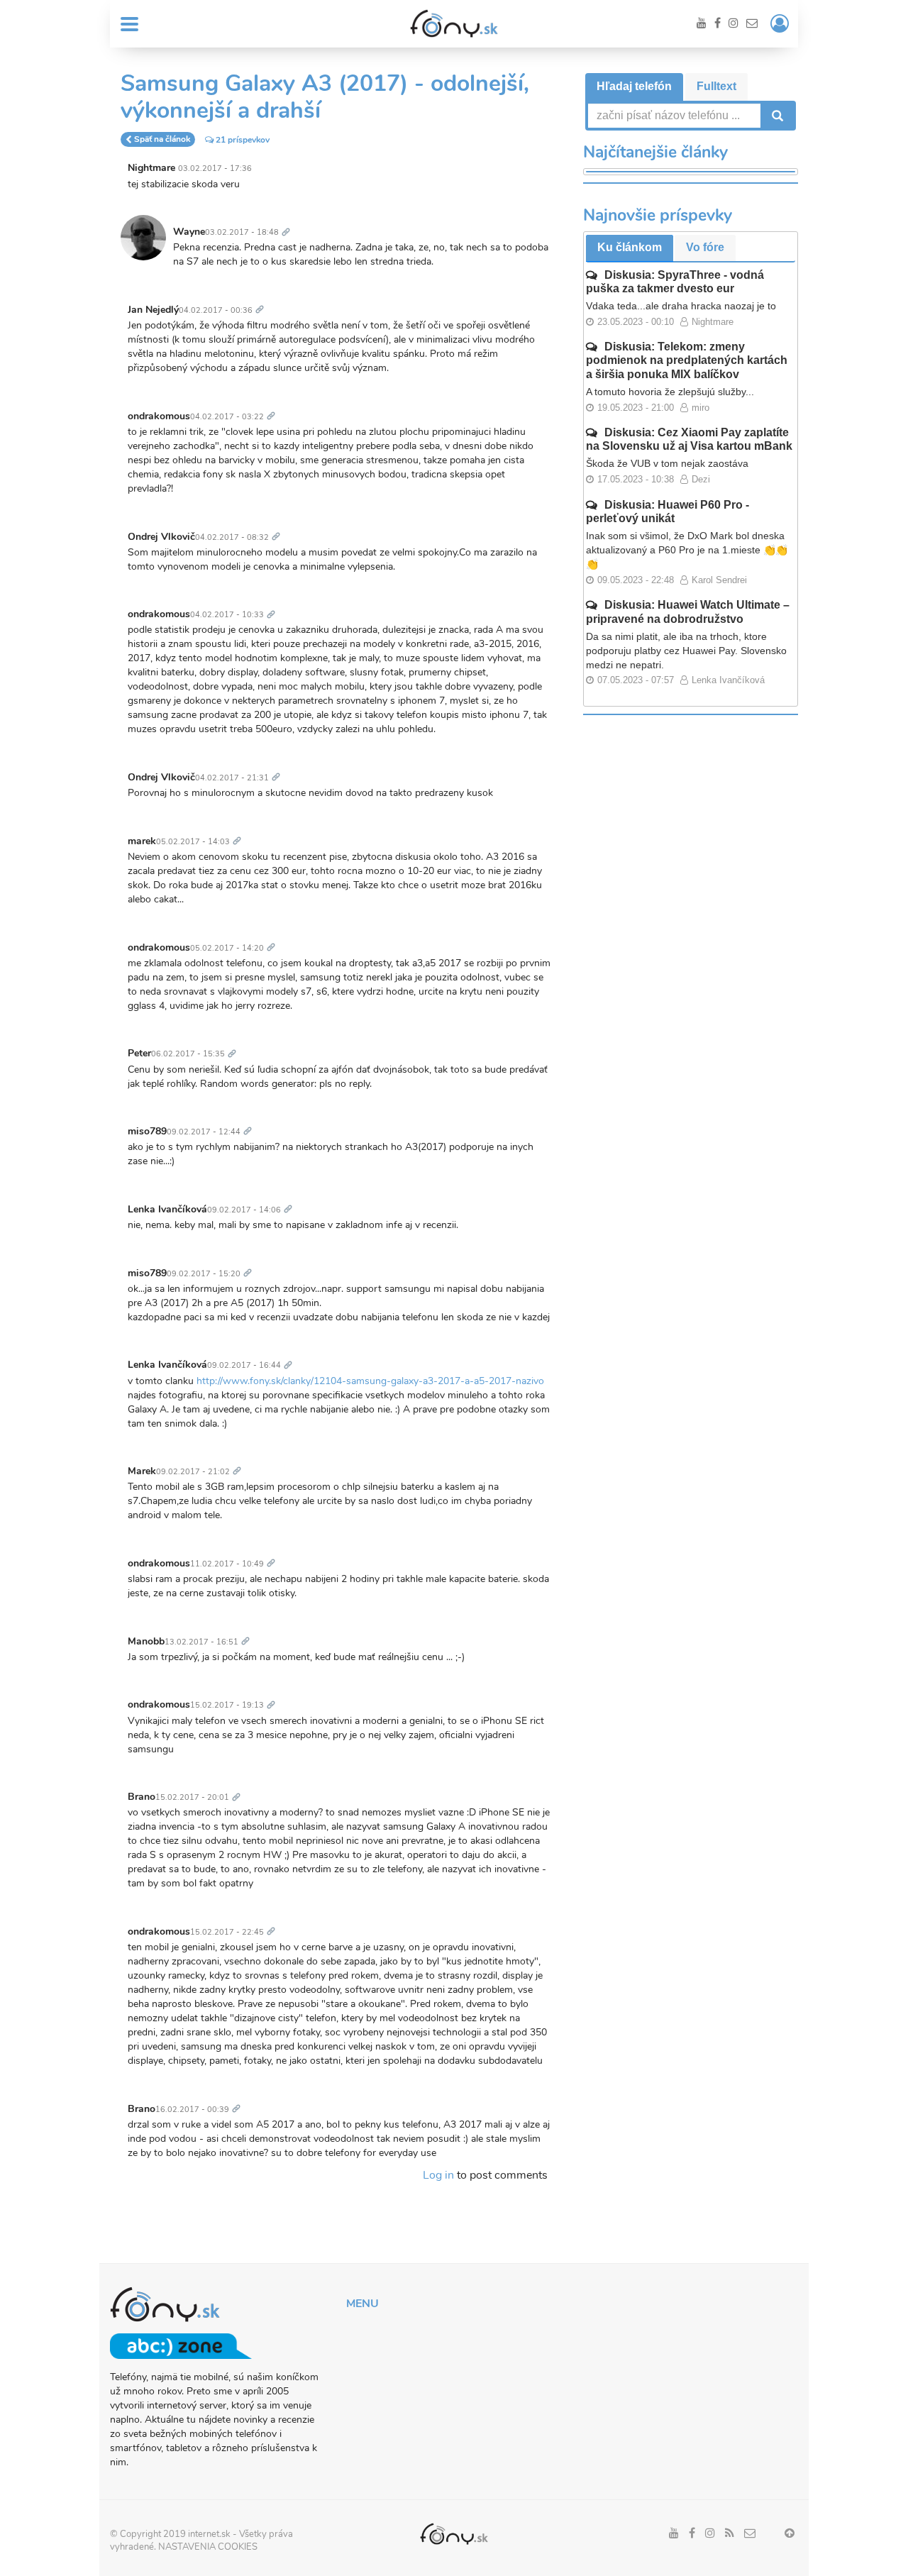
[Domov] (454, 23)
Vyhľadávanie (776, 116)
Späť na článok (162, 140)
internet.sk (209, 2534)
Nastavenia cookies (208, 2547)
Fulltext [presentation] (716, 86)
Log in (438, 2175)
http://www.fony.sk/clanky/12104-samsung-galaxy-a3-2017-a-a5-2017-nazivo (370, 1381)
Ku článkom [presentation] (630, 247)
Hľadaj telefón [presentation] (634, 86)
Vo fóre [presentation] (705, 247)
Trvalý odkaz (289, 224)
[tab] (634, 87)
